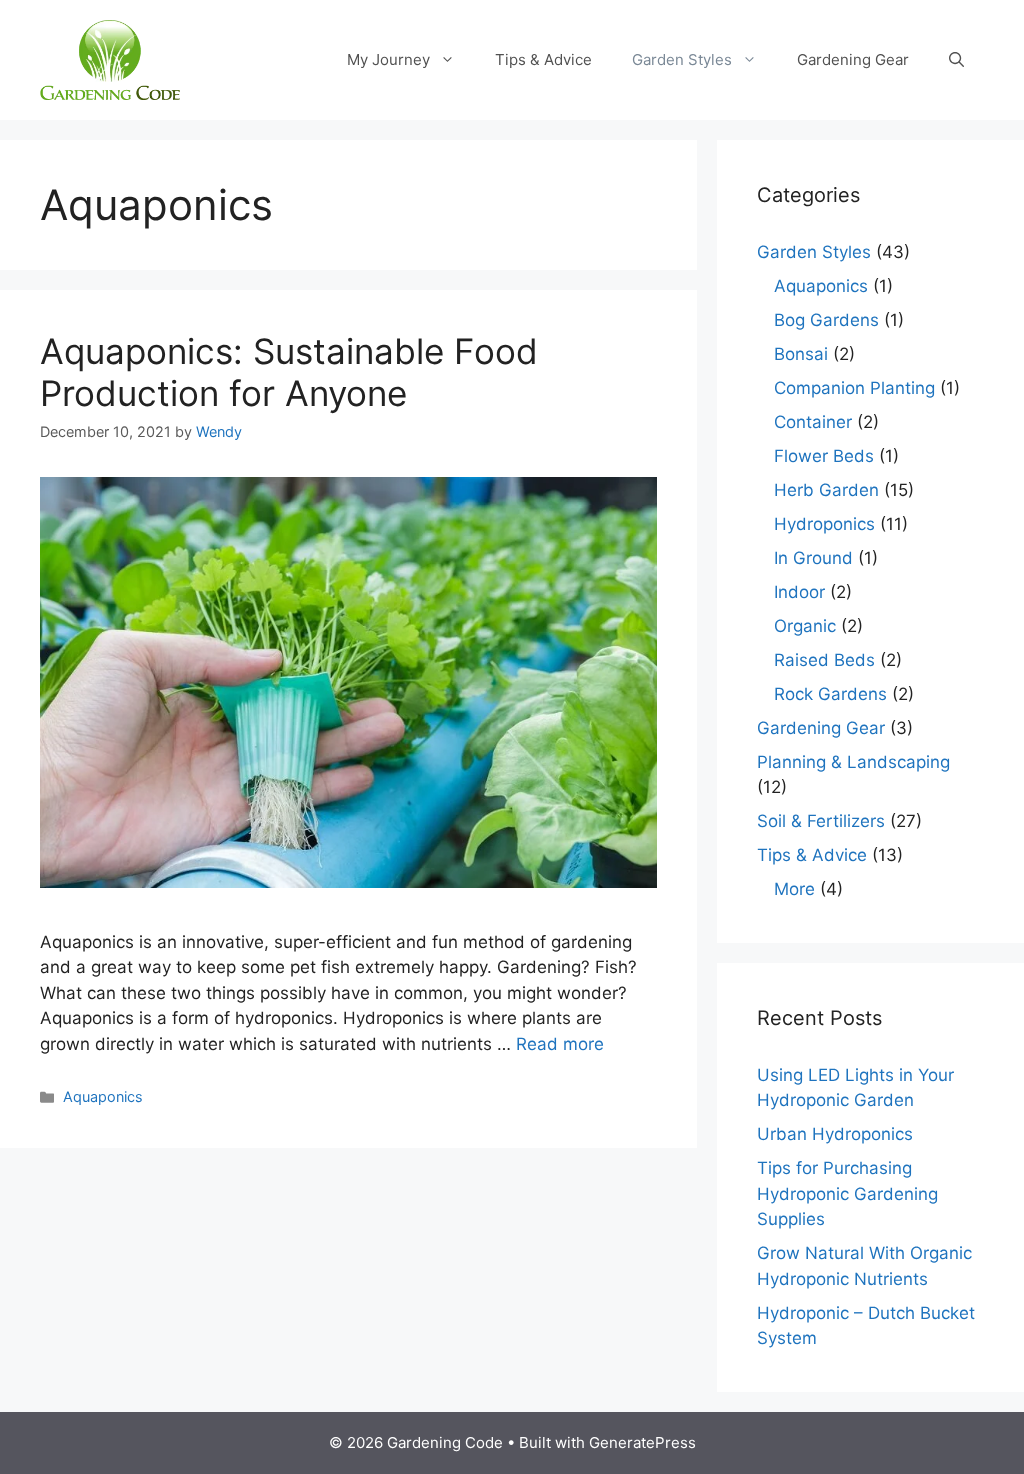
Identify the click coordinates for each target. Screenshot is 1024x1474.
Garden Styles (682, 59)
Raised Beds (824, 660)
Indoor (799, 592)
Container (813, 422)
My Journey (388, 59)
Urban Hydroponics (835, 1134)
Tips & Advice (543, 59)
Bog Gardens (826, 320)
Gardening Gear (853, 59)
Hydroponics (824, 524)
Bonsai (801, 354)
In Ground (813, 558)
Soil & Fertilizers (821, 821)
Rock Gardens (830, 694)
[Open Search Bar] (956, 60)
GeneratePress (642, 1442)
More (794, 889)
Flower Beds (824, 456)
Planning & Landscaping (853, 762)
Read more (560, 1044)
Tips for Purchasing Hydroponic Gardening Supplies (847, 1193)
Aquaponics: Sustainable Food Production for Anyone (289, 372)
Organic (805, 626)
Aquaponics (103, 1096)
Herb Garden (826, 490)
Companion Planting (854, 388)
